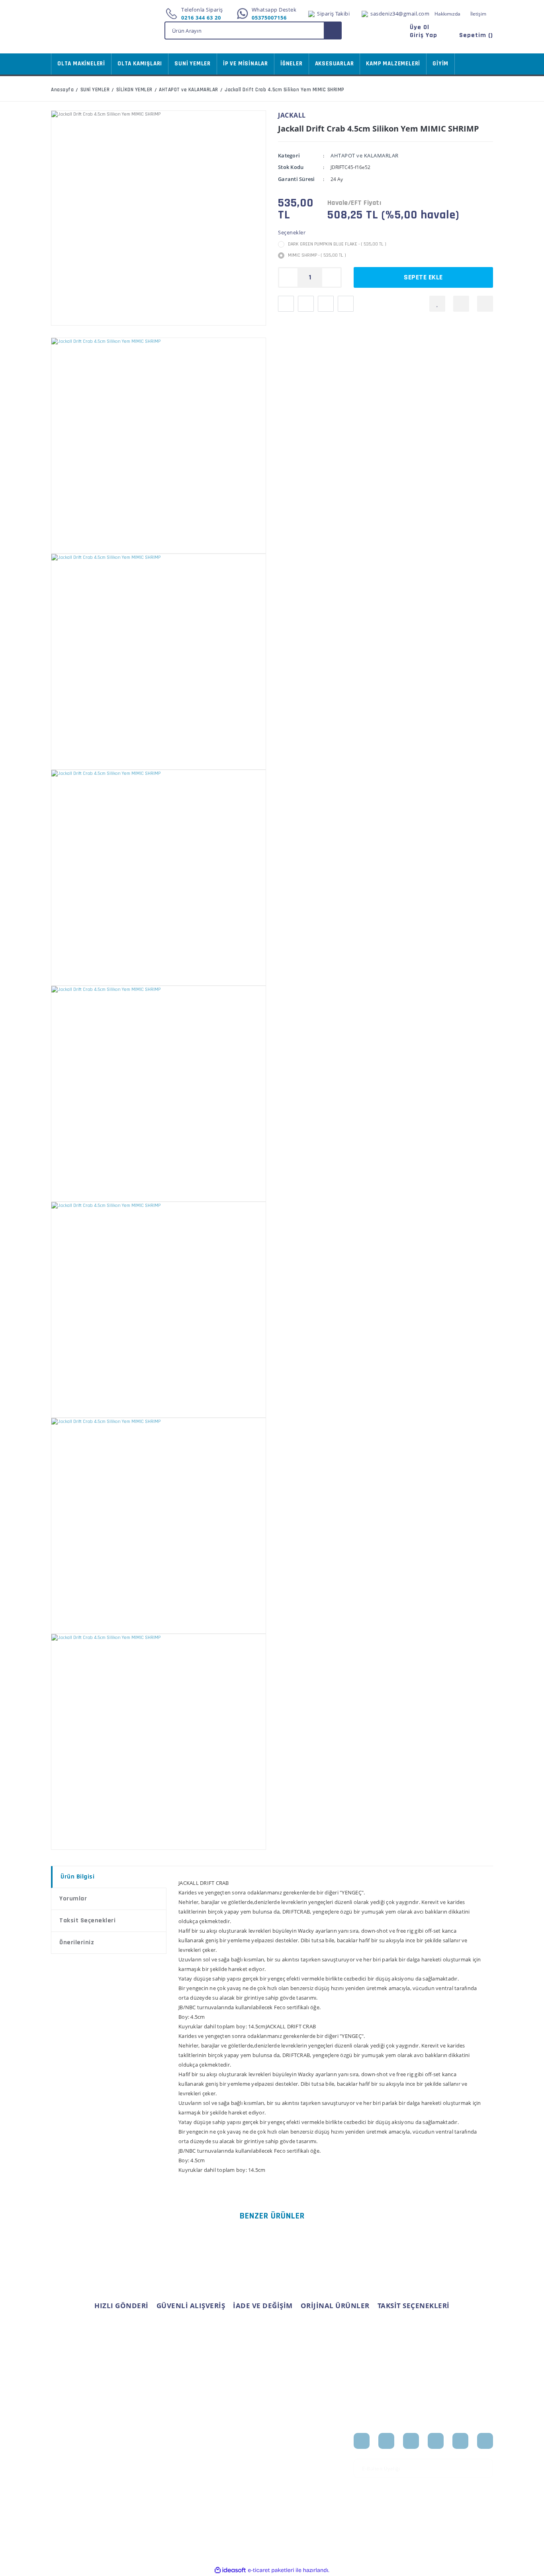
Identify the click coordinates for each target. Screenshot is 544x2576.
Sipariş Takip (218, 2452)
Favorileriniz (218, 2464)
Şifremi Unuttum (72, 2464)
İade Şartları (142, 2484)
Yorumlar (73, 1899)
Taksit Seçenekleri (87, 1921)
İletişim (478, 14)
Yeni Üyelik (65, 2439)
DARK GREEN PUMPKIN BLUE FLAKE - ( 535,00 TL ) (337, 244)
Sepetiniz (214, 2477)
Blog (284, 2477)
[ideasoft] (230, 2570)
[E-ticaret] (271, 2570)
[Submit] (484, 2468)
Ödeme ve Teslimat (151, 2459)
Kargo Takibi (66, 2502)
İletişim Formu (69, 2477)
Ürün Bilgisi (77, 1877)
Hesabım (214, 2439)
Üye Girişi (63, 2452)
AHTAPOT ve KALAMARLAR (365, 155)
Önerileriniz (77, 1942)
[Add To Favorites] (437, 304)
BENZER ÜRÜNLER (272, 2216)
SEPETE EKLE (423, 277)
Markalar (289, 2464)
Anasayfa (290, 2439)
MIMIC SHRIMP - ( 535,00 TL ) (317, 255)
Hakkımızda (447, 14)
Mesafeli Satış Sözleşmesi (144, 2443)
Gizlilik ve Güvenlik (150, 2472)
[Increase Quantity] (331, 277)
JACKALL (292, 115)
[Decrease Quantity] (288, 277)
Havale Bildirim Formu (79, 2489)
